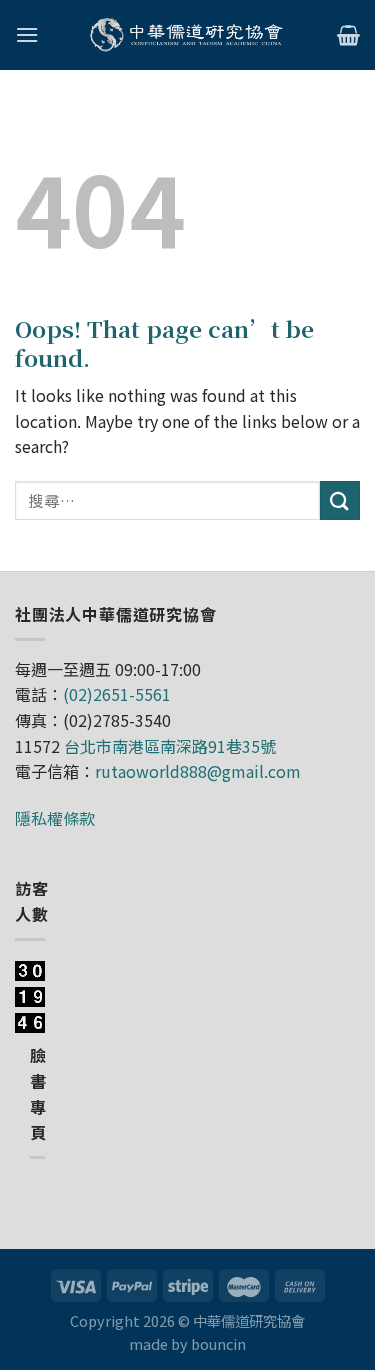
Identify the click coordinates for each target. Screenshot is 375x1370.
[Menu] (27, 34)
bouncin (218, 1343)
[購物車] (348, 35)
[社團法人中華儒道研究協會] (187, 35)
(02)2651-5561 (117, 694)
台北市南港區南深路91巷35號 (170, 746)
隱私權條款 (55, 818)
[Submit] (340, 500)
